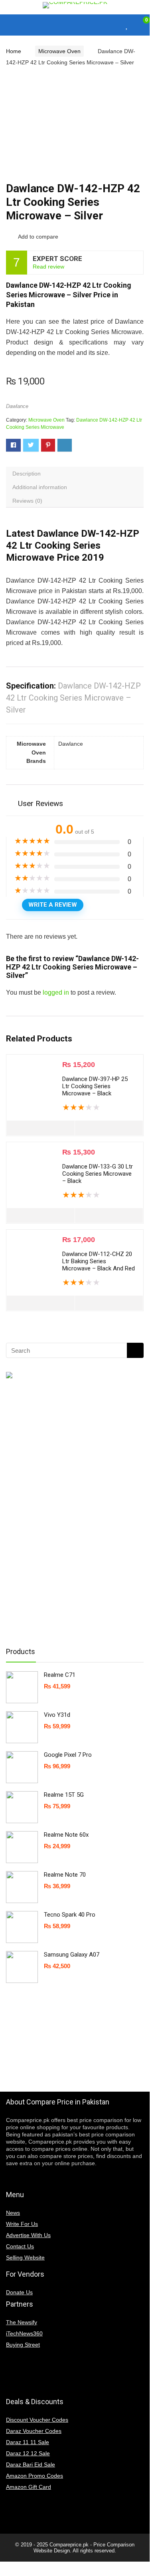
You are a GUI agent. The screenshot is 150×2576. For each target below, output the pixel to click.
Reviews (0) (27, 501)
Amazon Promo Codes (35, 2476)
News (13, 2213)
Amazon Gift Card (29, 2487)
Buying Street (23, 2345)
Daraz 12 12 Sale (28, 2453)
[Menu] (10, 25)
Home (14, 51)
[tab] (75, 474)
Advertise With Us (28, 2235)
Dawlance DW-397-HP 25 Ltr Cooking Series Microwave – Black (95, 1086)
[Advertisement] (70, 1512)
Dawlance (17, 406)
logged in (56, 992)
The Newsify (22, 2322)
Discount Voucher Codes (37, 2420)
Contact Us (20, 2246)
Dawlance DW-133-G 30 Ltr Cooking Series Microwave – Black (98, 1174)
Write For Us (22, 2224)
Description (27, 474)
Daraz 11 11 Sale (28, 2442)
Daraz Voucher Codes (34, 2431)
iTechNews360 (24, 2333)
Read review (48, 267)
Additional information (40, 487)
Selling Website (25, 2257)
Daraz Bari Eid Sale (31, 2465)
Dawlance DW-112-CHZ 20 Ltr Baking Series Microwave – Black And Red (99, 1261)
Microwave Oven (59, 51)
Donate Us (19, 2292)
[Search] (112, 25)
